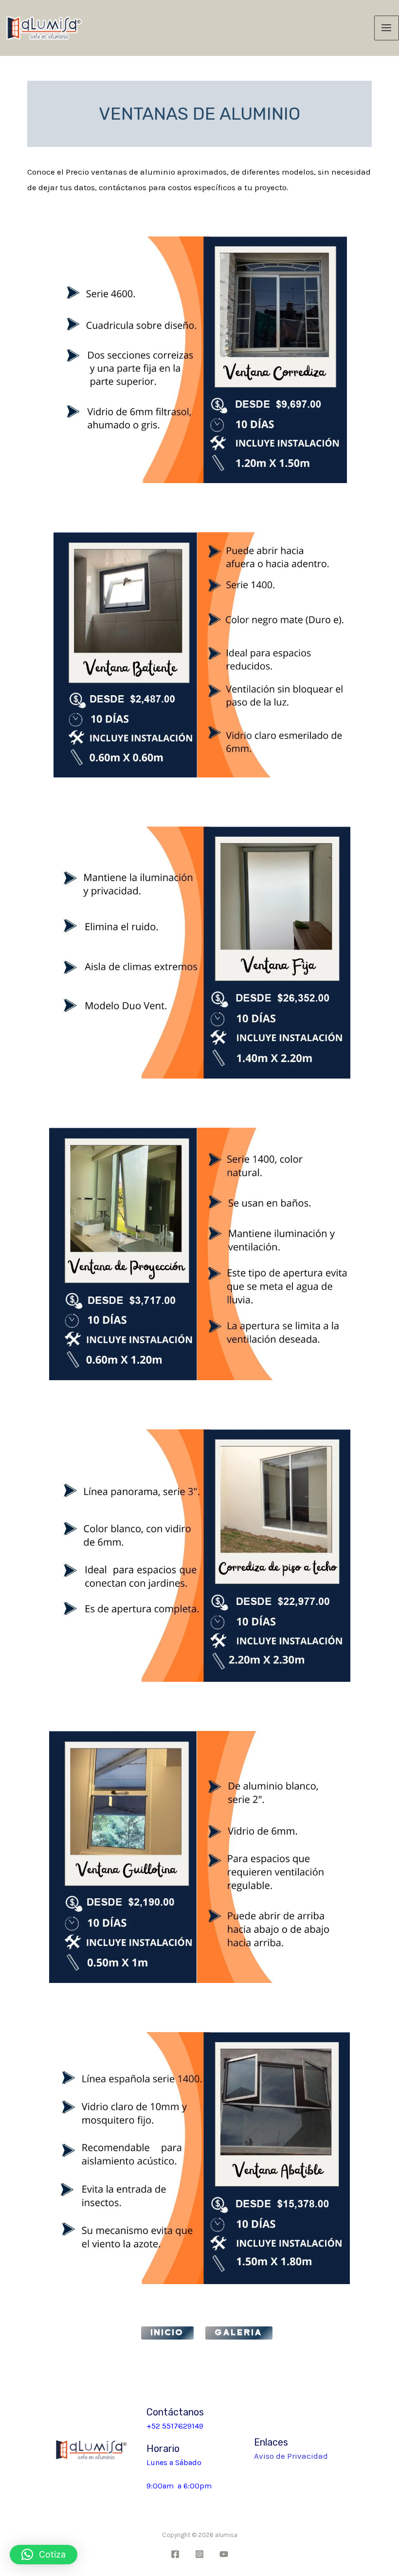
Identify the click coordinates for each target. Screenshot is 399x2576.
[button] (44, 2555)
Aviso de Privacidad (291, 2456)
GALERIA (239, 2333)
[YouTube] (224, 2554)
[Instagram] (199, 2554)
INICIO (167, 2333)
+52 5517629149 (175, 2426)
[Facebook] (175, 2554)
